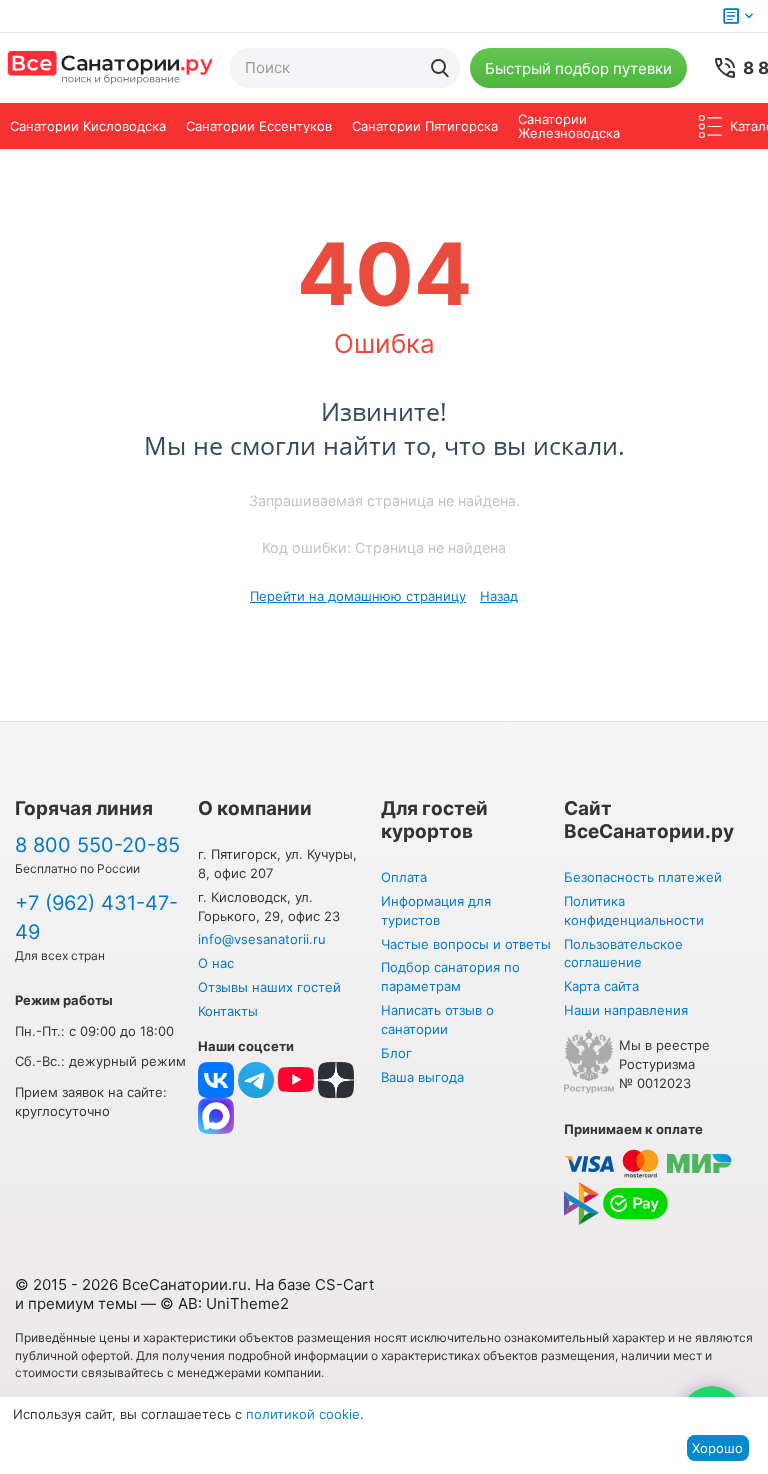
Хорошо (717, 1448)
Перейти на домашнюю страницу (358, 596)
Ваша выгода (422, 1077)
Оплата (404, 877)
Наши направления (626, 1010)
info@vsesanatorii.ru (262, 939)
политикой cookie (303, 1414)
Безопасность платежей (643, 877)
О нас (216, 963)
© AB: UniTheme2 (224, 1303)
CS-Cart (344, 1284)
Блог (396, 1053)
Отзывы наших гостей (269, 987)
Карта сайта (601, 986)
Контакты (228, 1011)
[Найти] (440, 68)
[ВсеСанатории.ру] (110, 68)
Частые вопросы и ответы (466, 944)
